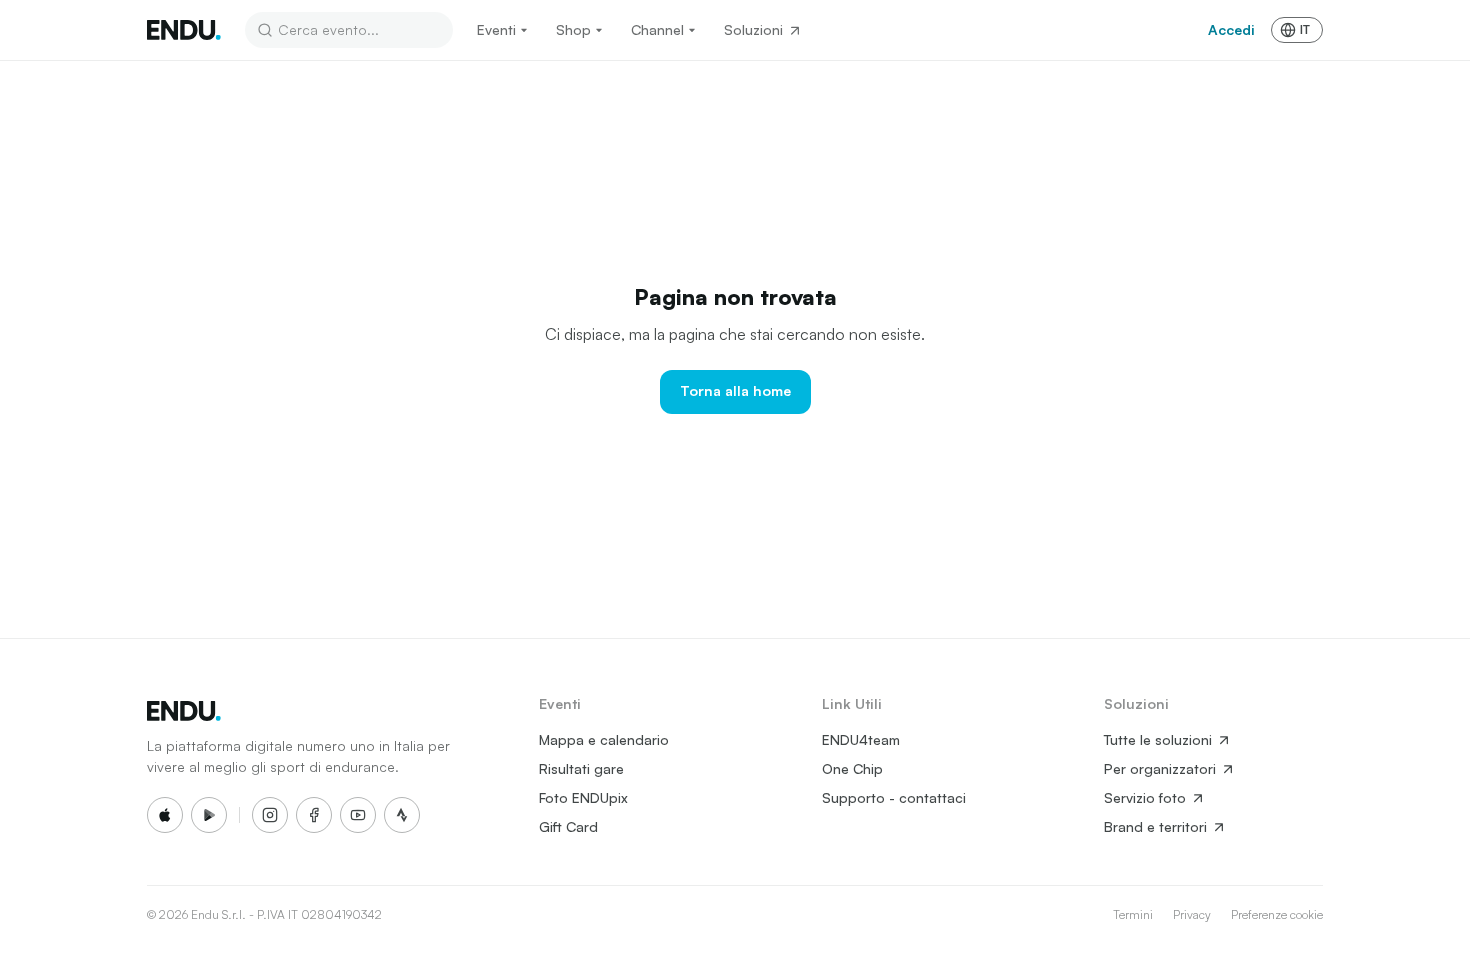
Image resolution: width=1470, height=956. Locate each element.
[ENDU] (184, 30)
